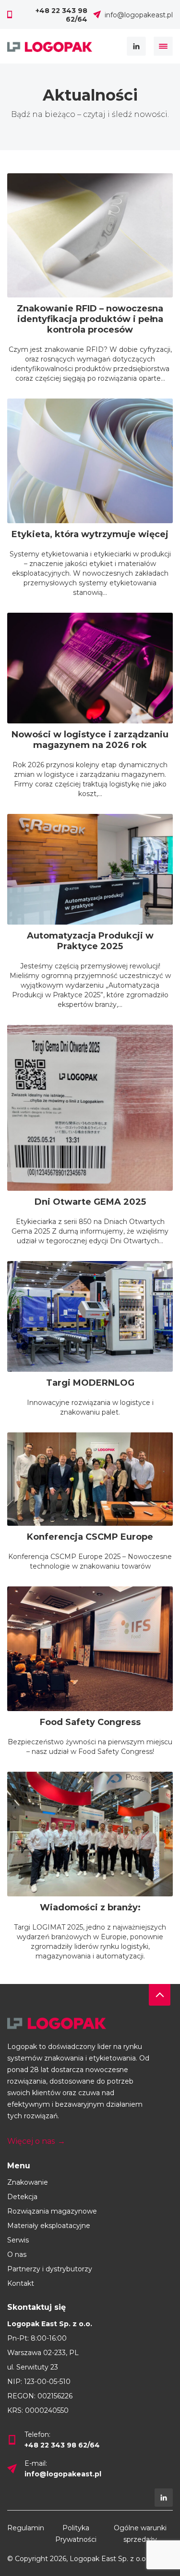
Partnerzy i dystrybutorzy (50, 2269)
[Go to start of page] (160, 1995)
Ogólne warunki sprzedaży (140, 2534)
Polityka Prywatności (76, 2534)
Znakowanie (28, 2182)
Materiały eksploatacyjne (49, 2226)
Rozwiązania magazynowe (52, 2211)
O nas (17, 2254)
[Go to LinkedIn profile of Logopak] (164, 2498)
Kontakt (21, 2283)
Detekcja (22, 2197)
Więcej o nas (36, 2141)
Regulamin (26, 2528)
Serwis (18, 2240)
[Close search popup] (163, 46)
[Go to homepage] (90, 2023)
